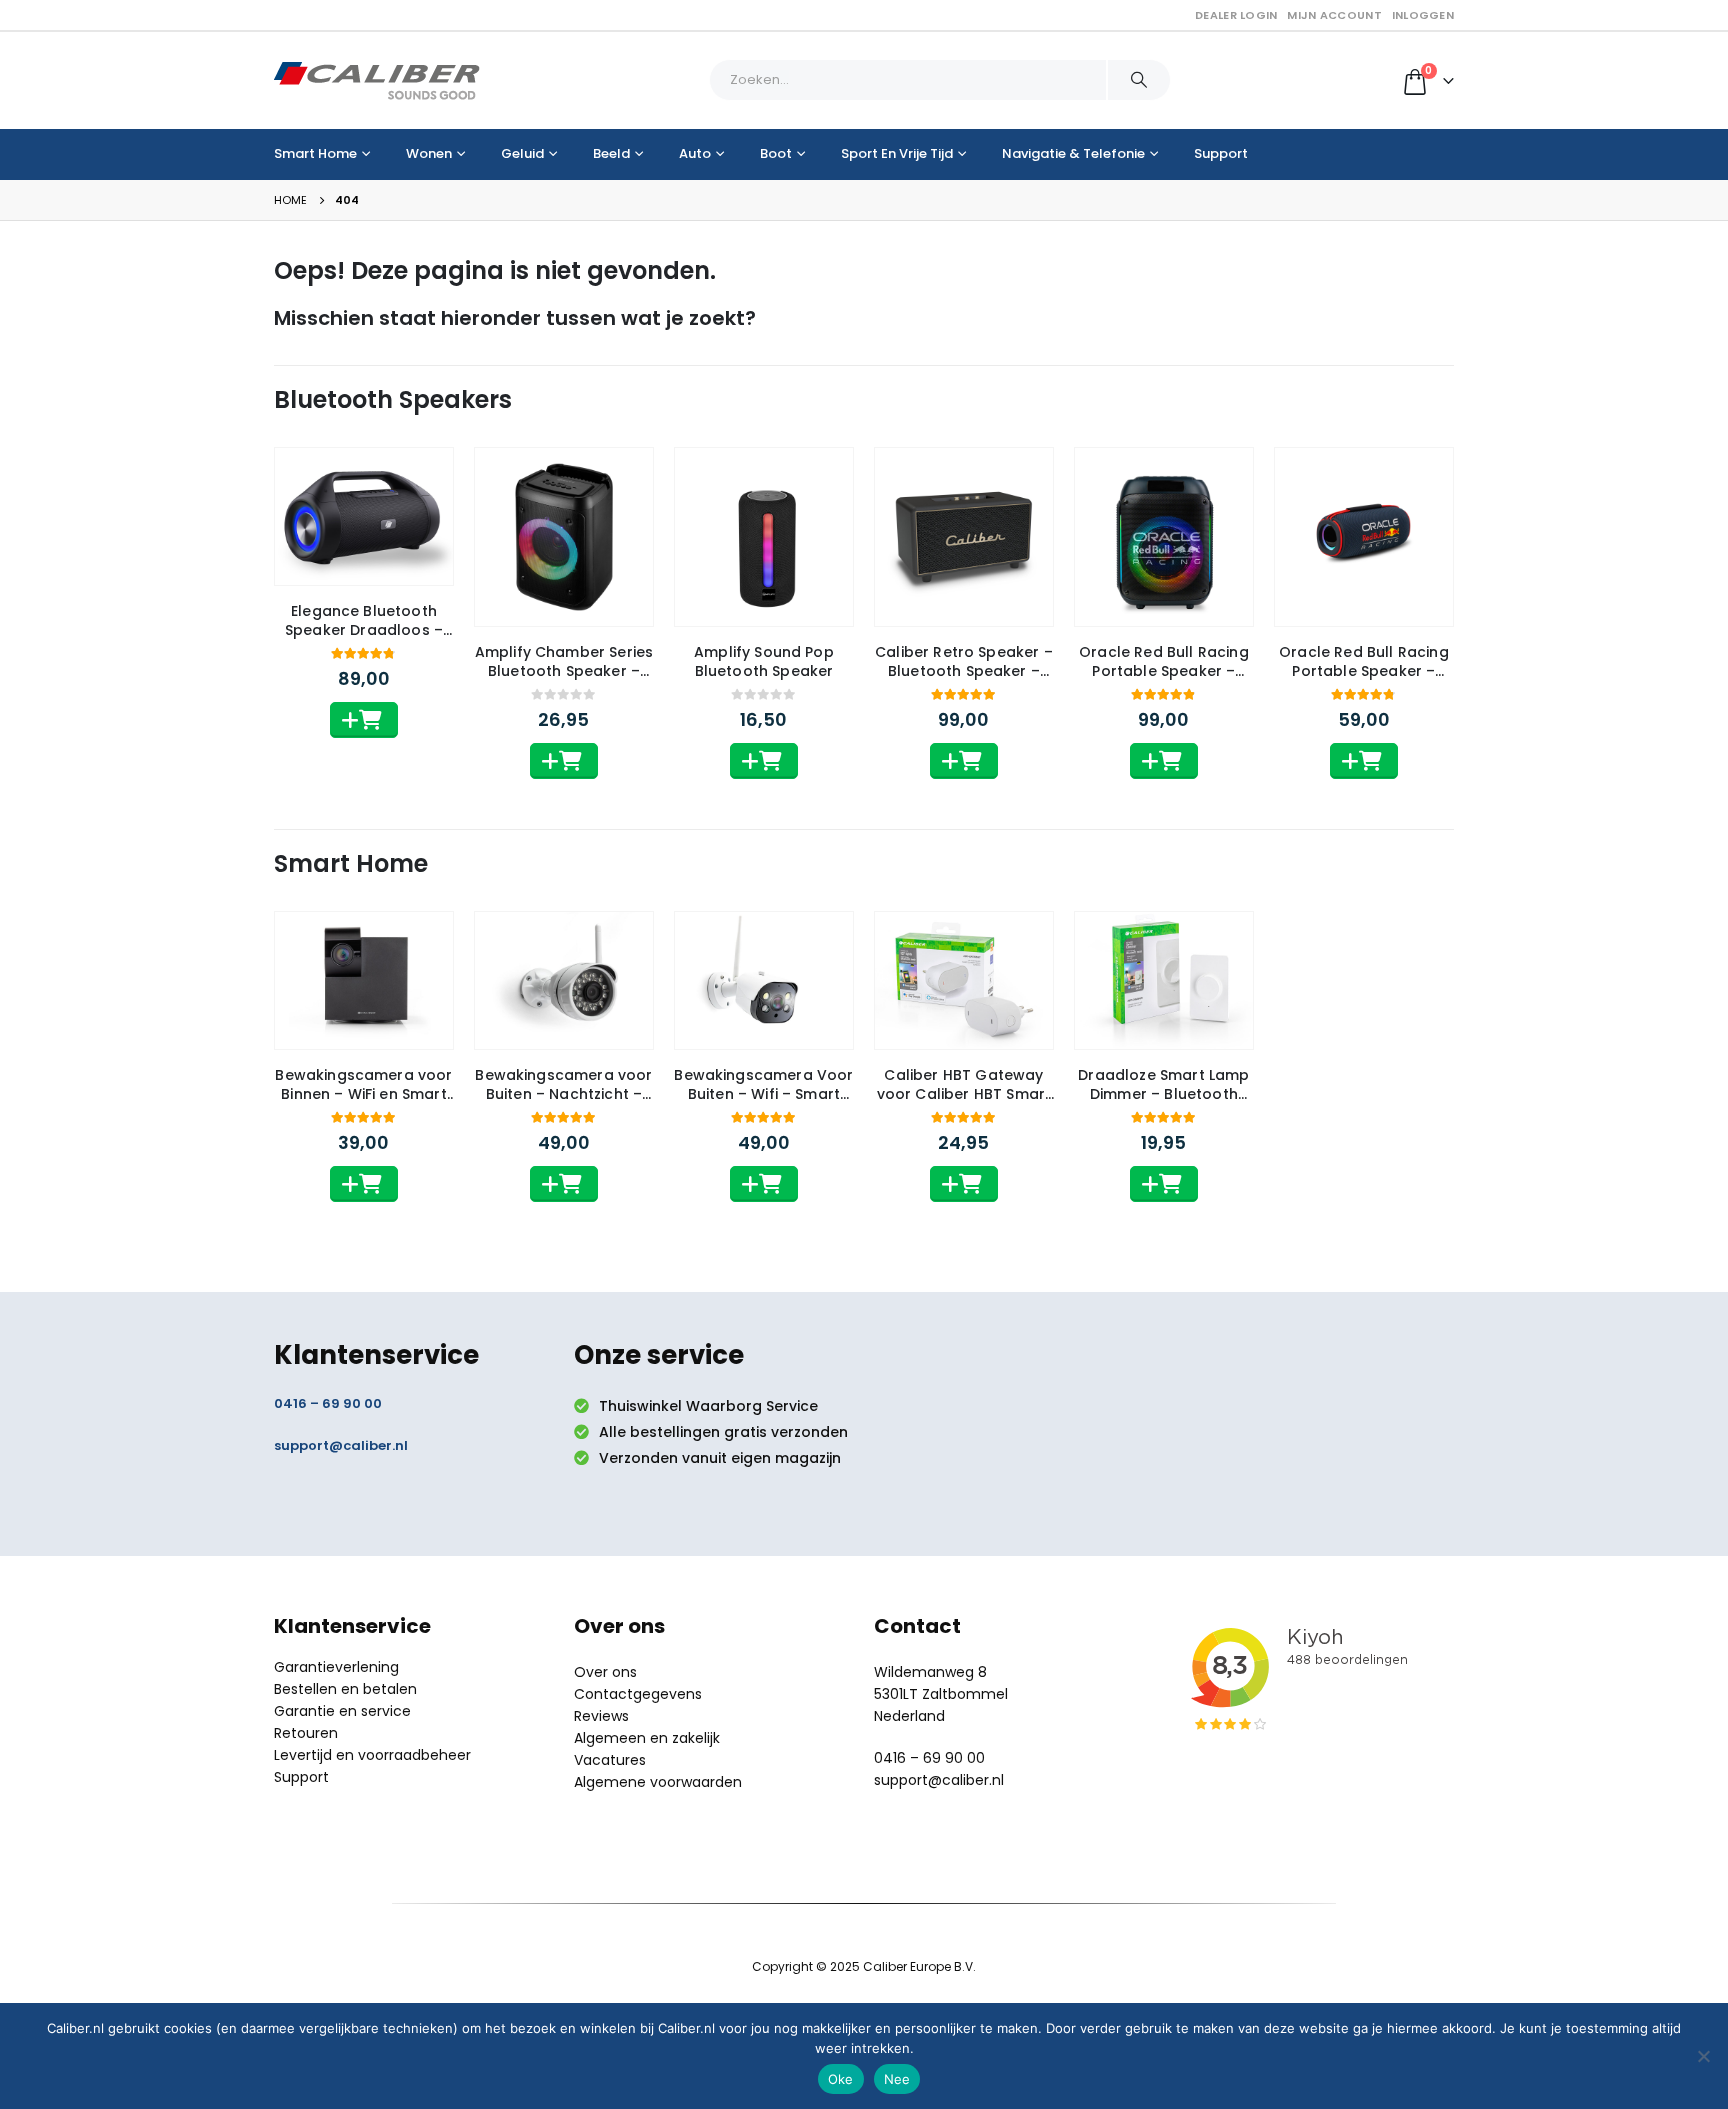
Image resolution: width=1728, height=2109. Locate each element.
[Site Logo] (377, 80)
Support (1221, 153)
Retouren (306, 1733)
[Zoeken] (1139, 80)
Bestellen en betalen (345, 1689)
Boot (776, 153)
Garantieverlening (336, 1667)
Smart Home (315, 153)
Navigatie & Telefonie (1073, 153)
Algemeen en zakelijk (647, 1738)
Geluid (522, 153)
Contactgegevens (638, 1694)
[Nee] (1703, 2056)
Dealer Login (1236, 15)
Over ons (605, 1672)
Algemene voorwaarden (658, 1782)
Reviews (601, 1716)
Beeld (611, 153)
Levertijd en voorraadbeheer (372, 1755)
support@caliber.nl (341, 1445)
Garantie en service (342, 1711)
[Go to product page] (364, 516)
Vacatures (610, 1760)
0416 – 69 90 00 (328, 1403)
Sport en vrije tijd (897, 153)
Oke (841, 2079)
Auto (695, 153)
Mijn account (1334, 15)
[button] (364, 720)
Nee (897, 2079)
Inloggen (1423, 15)
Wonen (429, 153)
